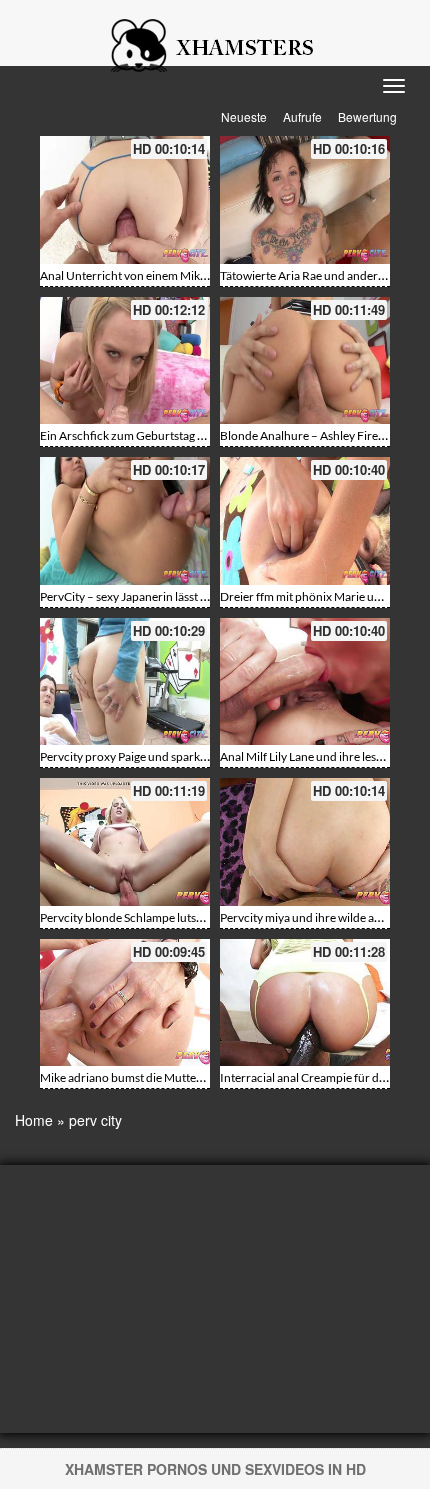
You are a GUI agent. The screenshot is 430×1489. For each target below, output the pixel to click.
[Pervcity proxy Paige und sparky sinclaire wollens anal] (125, 682)
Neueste (244, 116)
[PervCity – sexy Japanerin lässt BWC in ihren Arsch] (125, 521)
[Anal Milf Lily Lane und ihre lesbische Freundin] (305, 682)
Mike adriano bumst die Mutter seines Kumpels (161, 1077)
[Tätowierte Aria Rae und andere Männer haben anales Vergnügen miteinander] (305, 200)
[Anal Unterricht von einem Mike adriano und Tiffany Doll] (125, 200)
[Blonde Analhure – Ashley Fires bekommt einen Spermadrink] (305, 361)
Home (34, 1120)
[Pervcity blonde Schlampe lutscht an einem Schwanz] (125, 842)
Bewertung (367, 116)
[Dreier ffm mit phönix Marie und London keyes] (305, 521)
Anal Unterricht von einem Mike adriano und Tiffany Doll (187, 275)
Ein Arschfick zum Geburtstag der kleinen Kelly (161, 435)
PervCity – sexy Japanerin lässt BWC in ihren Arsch (171, 596)
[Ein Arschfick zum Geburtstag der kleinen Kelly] (125, 361)
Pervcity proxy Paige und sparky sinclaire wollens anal (179, 756)
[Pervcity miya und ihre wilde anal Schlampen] (305, 842)
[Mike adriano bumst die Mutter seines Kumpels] (125, 1003)
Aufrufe (302, 116)
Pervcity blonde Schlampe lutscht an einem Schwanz (175, 917)
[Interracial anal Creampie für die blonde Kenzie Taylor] (305, 1003)
